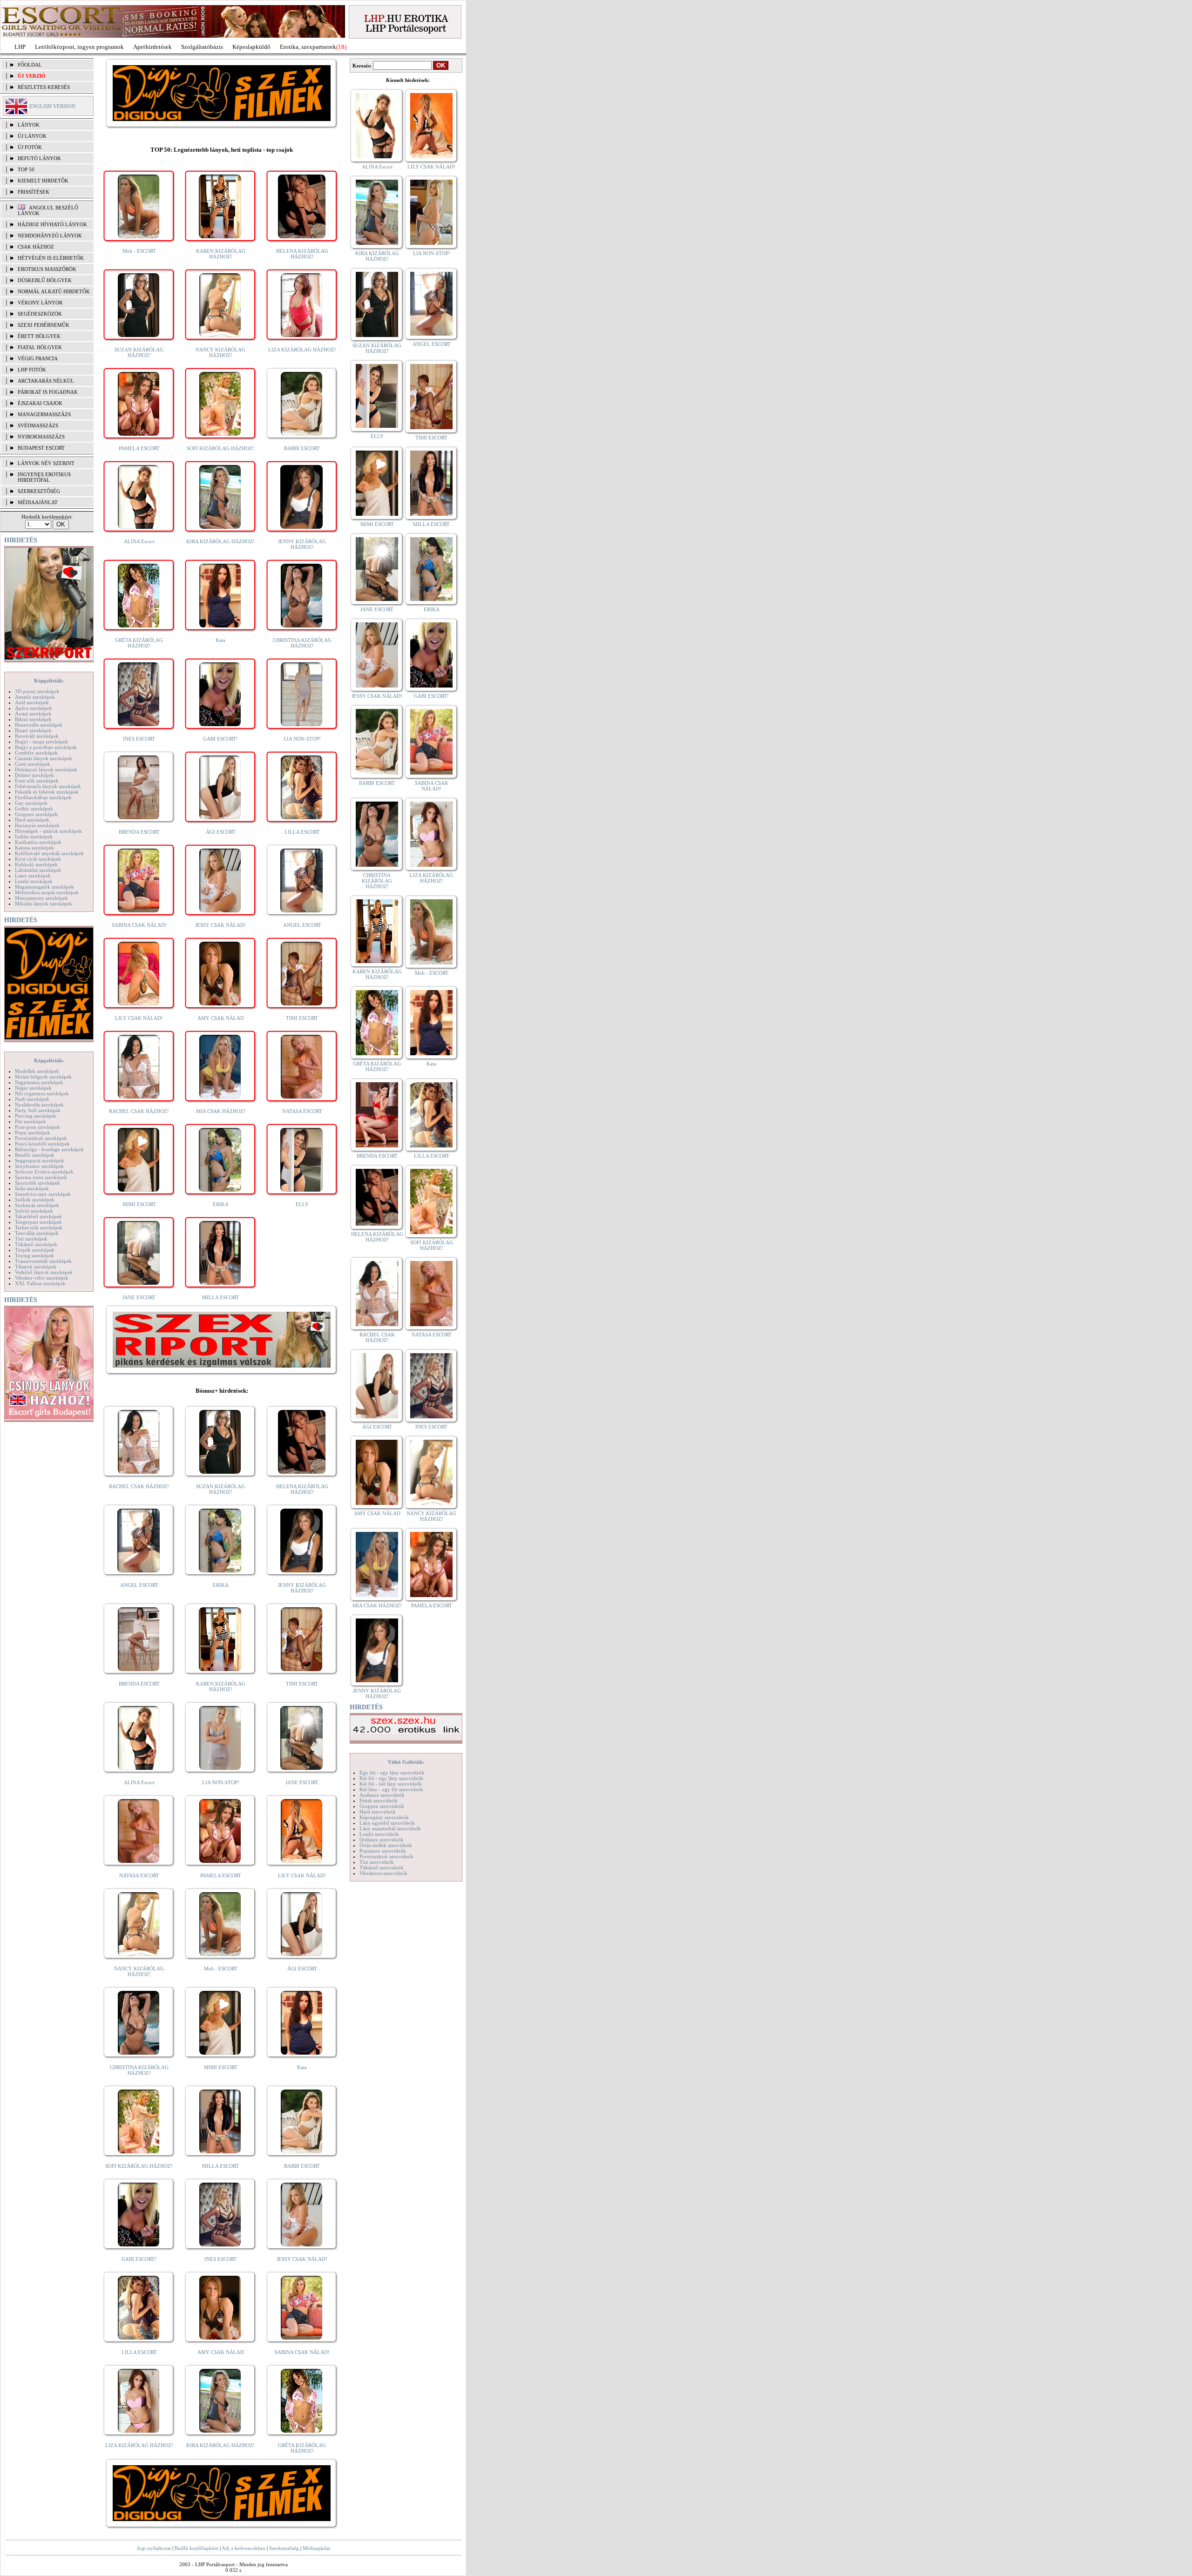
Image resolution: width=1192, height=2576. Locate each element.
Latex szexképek (33, 876)
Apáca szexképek (34, 708)
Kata (220, 640)
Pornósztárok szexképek (41, 1138)
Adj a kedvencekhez (244, 2548)
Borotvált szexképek (37, 736)
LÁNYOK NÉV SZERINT (46, 463)
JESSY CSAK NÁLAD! (220, 925)
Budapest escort (41, 448)
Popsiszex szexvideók (383, 1851)
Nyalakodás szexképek (39, 1105)
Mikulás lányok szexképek (44, 904)
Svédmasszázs (38, 425)
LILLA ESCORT (302, 832)
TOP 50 (26, 169)
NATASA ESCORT (302, 1111)
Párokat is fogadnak (48, 392)
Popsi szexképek (33, 1133)
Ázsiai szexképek (33, 714)
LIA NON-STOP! (302, 739)
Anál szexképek (32, 702)
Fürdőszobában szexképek (43, 797)
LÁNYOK (29, 125)
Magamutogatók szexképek (44, 887)
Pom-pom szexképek (37, 1127)
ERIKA (221, 1204)
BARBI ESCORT (302, 448)
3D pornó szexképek (37, 691)
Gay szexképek (31, 803)
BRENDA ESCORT (139, 832)
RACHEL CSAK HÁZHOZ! (139, 1111)
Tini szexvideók (377, 1862)
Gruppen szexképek (36, 814)
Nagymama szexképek (39, 1082)
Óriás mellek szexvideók (386, 1845)
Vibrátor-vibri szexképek (42, 1278)
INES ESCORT (139, 739)
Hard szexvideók (378, 1812)
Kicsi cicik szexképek (38, 859)
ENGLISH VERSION (52, 106)
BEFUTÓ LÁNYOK (39, 158)
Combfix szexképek (36, 753)
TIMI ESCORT (302, 1018)
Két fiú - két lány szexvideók (391, 1784)
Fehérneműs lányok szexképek (48, 786)
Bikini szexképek (33, 719)
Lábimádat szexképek (38, 870)
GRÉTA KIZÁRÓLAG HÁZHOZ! (139, 643)
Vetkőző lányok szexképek (44, 1272)
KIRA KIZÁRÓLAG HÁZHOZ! (220, 541)
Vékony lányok (40, 303)
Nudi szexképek (32, 1099)
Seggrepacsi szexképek (40, 1160)
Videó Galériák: (406, 1762)
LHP (20, 47)
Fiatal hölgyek (40, 347)
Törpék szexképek (35, 1250)
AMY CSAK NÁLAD (221, 1018)
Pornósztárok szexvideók (386, 1856)
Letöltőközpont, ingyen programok (79, 47)
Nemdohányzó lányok (50, 236)
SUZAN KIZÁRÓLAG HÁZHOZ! (139, 352)
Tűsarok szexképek (36, 1267)
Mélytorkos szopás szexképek (47, 892)
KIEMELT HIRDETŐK (43, 181)
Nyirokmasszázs (41, 437)
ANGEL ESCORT (302, 925)
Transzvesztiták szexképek (43, 1261)
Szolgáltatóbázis (202, 47)
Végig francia (38, 358)
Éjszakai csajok (40, 403)
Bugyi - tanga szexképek (41, 742)
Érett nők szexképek (37, 781)
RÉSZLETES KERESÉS (44, 87)
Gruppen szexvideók (382, 1806)
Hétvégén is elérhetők (51, 258)
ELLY (302, 1204)
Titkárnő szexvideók (382, 1868)
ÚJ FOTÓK (30, 147)
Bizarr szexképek (33, 730)
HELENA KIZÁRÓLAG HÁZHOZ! (302, 254)
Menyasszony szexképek (41, 898)
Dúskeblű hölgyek (45, 280)
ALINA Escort (139, 541)
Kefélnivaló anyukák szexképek (49, 853)
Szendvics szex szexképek (43, 1194)
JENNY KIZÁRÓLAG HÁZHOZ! (302, 544)
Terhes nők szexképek (39, 1227)
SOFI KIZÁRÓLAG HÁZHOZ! (220, 448)
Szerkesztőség (284, 2548)
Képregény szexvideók (384, 1817)
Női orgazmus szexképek (42, 1093)
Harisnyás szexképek (37, 825)
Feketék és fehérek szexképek (47, 792)
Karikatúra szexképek (38, 842)
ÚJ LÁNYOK (32, 136)
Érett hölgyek (39, 336)
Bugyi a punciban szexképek (46, 747)
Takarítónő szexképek (38, 1216)
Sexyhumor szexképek (39, 1166)
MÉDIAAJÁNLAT (38, 502)
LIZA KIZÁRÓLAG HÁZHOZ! (302, 350)
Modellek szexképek (37, 1071)
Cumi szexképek (33, 764)
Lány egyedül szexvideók (387, 1823)
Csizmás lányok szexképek (44, 758)
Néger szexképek (33, 1088)
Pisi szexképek (30, 1121)
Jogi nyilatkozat (154, 2548)
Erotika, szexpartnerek (308, 47)
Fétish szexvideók (379, 1801)
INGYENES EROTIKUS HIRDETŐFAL (44, 477)
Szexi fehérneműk (44, 325)
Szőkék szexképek (35, 1200)
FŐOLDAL (30, 65)
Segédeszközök (40, 314)
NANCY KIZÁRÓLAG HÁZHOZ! (220, 352)
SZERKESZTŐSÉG (39, 491)
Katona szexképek (34, 848)
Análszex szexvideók (382, 1795)
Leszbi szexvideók (379, 1834)
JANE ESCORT (139, 1297)
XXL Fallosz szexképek (40, 1283)
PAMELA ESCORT (139, 448)
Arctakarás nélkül (46, 381)
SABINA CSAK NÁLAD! (139, 925)
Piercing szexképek (36, 1116)
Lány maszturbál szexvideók (390, 1828)
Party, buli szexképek (38, 1110)
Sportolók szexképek (37, 1183)
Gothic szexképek (34, 809)
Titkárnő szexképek (36, 1244)
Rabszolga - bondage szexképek (49, 1149)
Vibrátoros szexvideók (383, 1873)
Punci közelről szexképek (42, 1144)
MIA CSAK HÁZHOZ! (221, 1111)
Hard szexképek (32, 820)
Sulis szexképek (32, 1188)
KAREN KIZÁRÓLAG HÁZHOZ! (221, 254)
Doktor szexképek (34, 775)
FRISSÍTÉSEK (34, 192)
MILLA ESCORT (220, 1297)
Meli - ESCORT (139, 251)
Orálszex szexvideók (382, 1840)
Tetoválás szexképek (37, 1233)
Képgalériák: (49, 681)
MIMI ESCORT (139, 1204)
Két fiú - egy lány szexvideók (391, 1778)
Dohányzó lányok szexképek (46, 769)
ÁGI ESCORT (221, 832)
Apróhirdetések (152, 47)
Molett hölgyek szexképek (43, 1077)
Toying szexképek (34, 1255)
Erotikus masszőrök (47, 269)
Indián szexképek (34, 836)
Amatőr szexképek (35, 697)
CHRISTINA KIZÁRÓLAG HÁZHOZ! (302, 643)
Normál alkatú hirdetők (54, 291)
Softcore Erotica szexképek (44, 1172)
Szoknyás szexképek (37, 1205)
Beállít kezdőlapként (196, 2548)
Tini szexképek (31, 1239)
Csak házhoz (36, 247)
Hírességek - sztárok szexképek (48, 831)
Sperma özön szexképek (41, 1177)
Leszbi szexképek (34, 881)
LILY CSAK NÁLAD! (139, 1018)
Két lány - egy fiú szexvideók (391, 1789)
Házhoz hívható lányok (52, 224)
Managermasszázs (44, 414)
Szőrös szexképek (34, 1211)
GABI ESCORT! (220, 739)
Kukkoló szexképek (36, 864)
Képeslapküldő (251, 47)
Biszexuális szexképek (39, 725)
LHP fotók (32, 370)
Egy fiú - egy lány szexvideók (392, 1773)
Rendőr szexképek (35, 1155)
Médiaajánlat (316, 2548)
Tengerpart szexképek (38, 1222)
